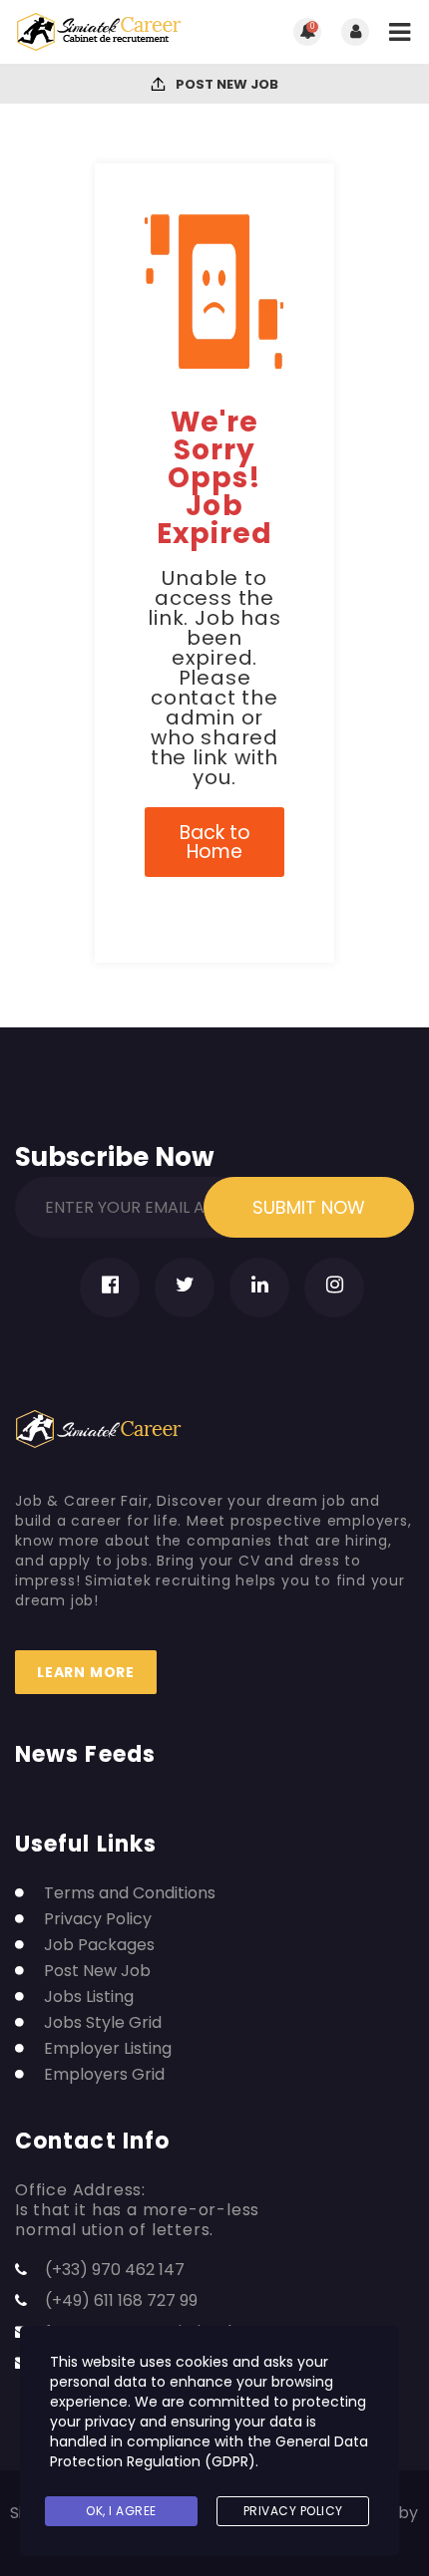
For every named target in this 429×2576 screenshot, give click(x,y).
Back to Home (215, 842)
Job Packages (99, 1945)
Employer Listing (108, 2049)
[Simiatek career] (115, 32)
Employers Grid (104, 2075)
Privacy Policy (98, 1919)
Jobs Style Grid (103, 2023)
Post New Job (225, 84)
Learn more (86, 1672)
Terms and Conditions (130, 1893)
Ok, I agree (121, 2511)
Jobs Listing (89, 1997)
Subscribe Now (115, 1153)
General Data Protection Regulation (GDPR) (209, 2451)
